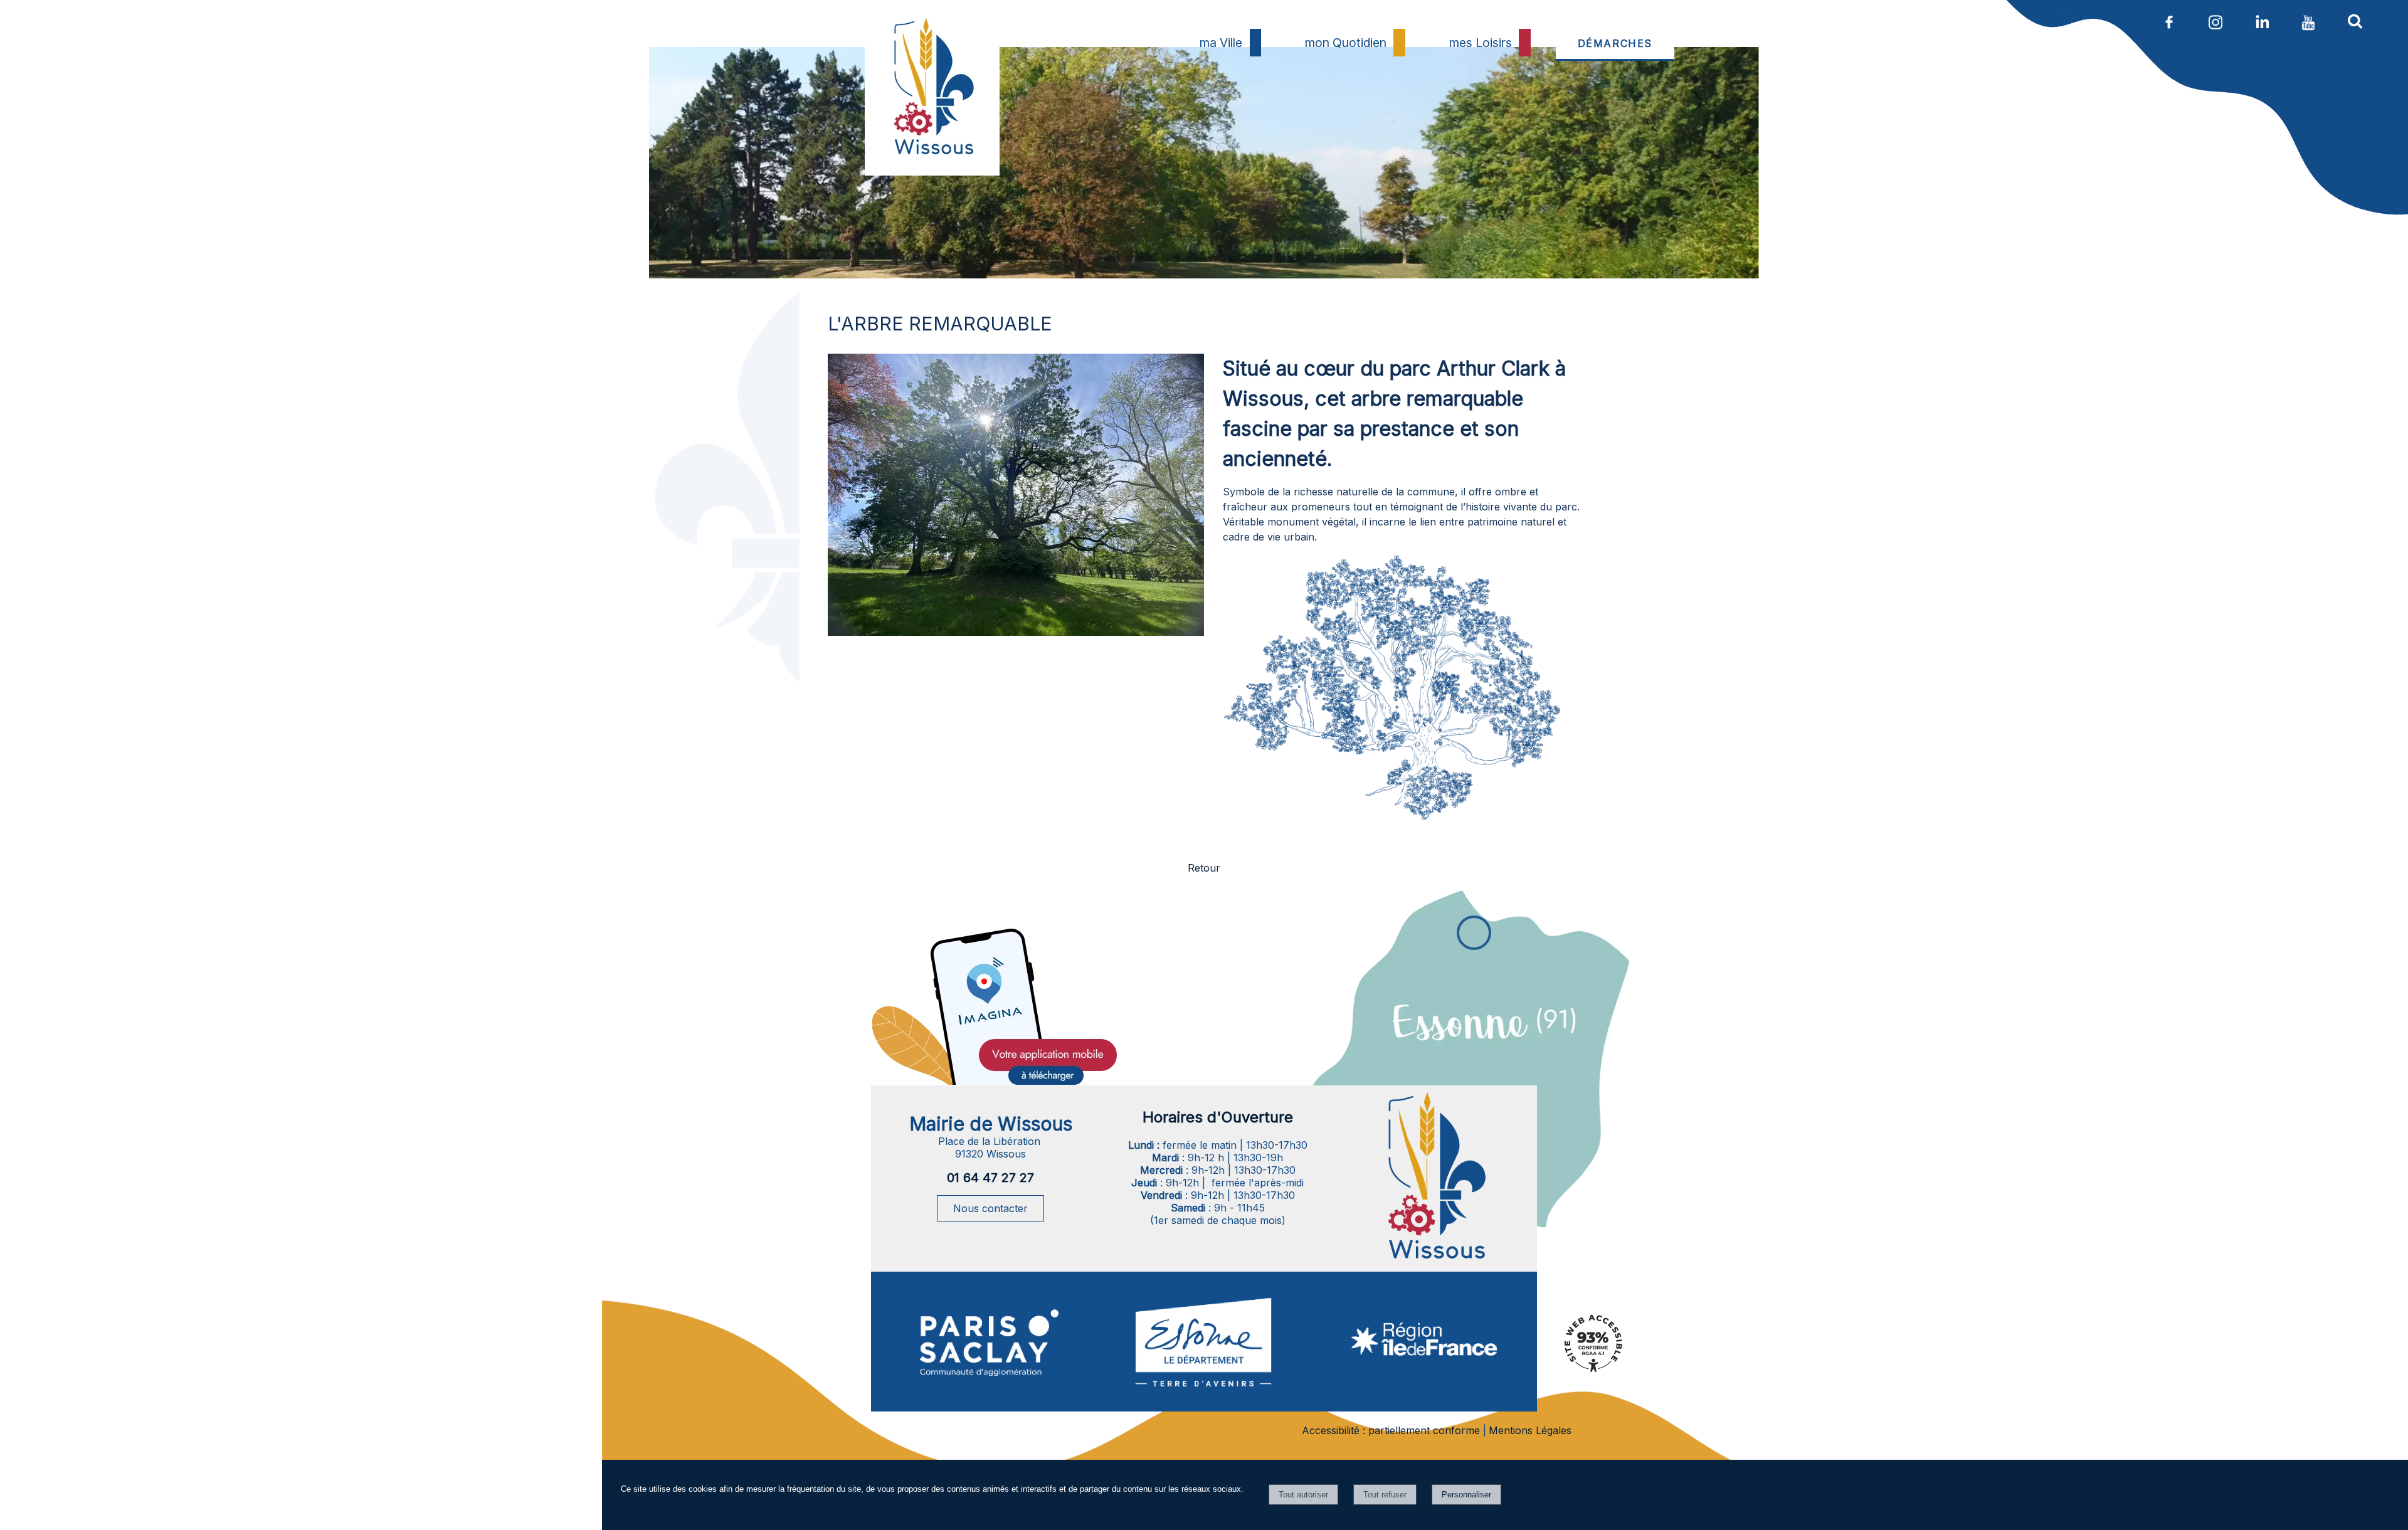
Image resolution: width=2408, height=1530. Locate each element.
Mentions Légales (1530, 1430)
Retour (1204, 868)
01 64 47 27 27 (990, 1178)
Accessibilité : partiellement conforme (1391, 1430)
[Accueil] (932, 117)
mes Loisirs (1481, 43)
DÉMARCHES (1615, 43)
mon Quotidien (1346, 43)
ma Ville (1221, 43)
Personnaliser (1466, 1495)
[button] (2355, 21)
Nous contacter (990, 1208)
